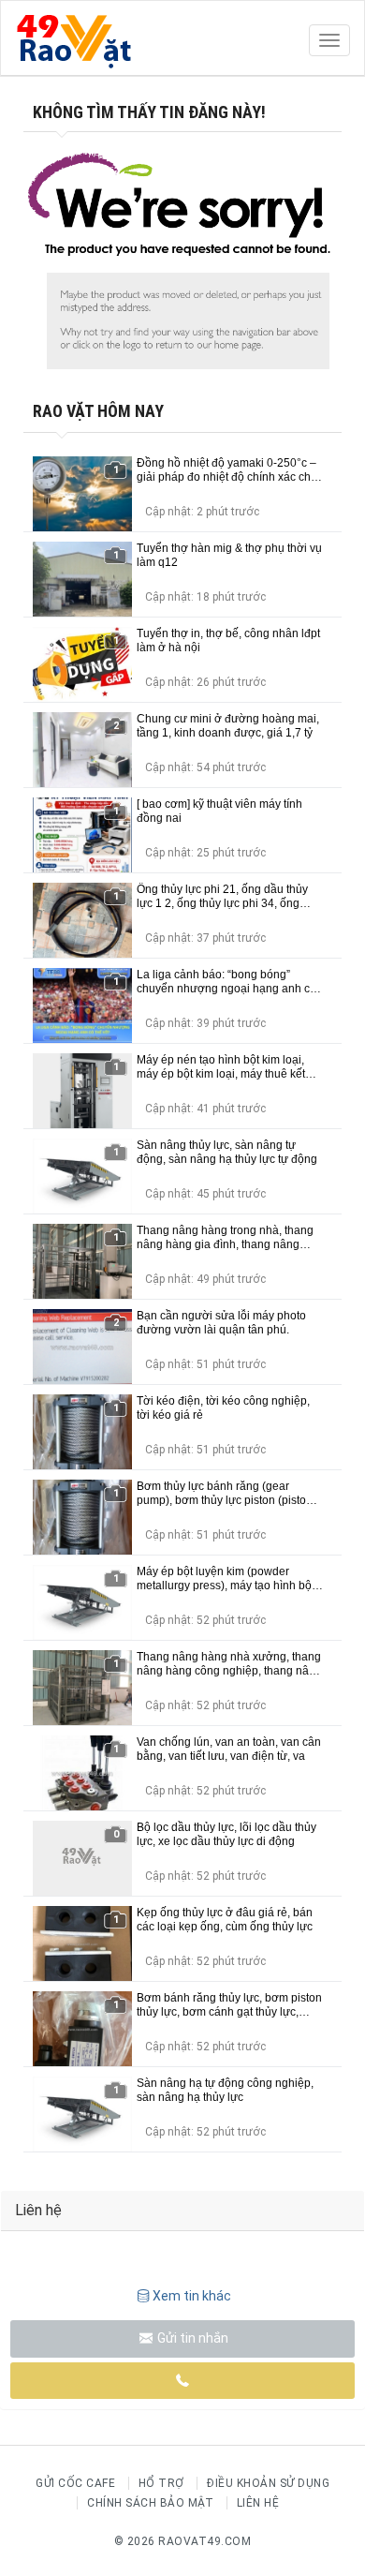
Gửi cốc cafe (75, 2483)
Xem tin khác (192, 2296)
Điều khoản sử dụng (268, 2483)
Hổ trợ (161, 2483)
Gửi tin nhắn (191, 2338)
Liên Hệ (258, 2503)
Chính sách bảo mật (150, 2503)
